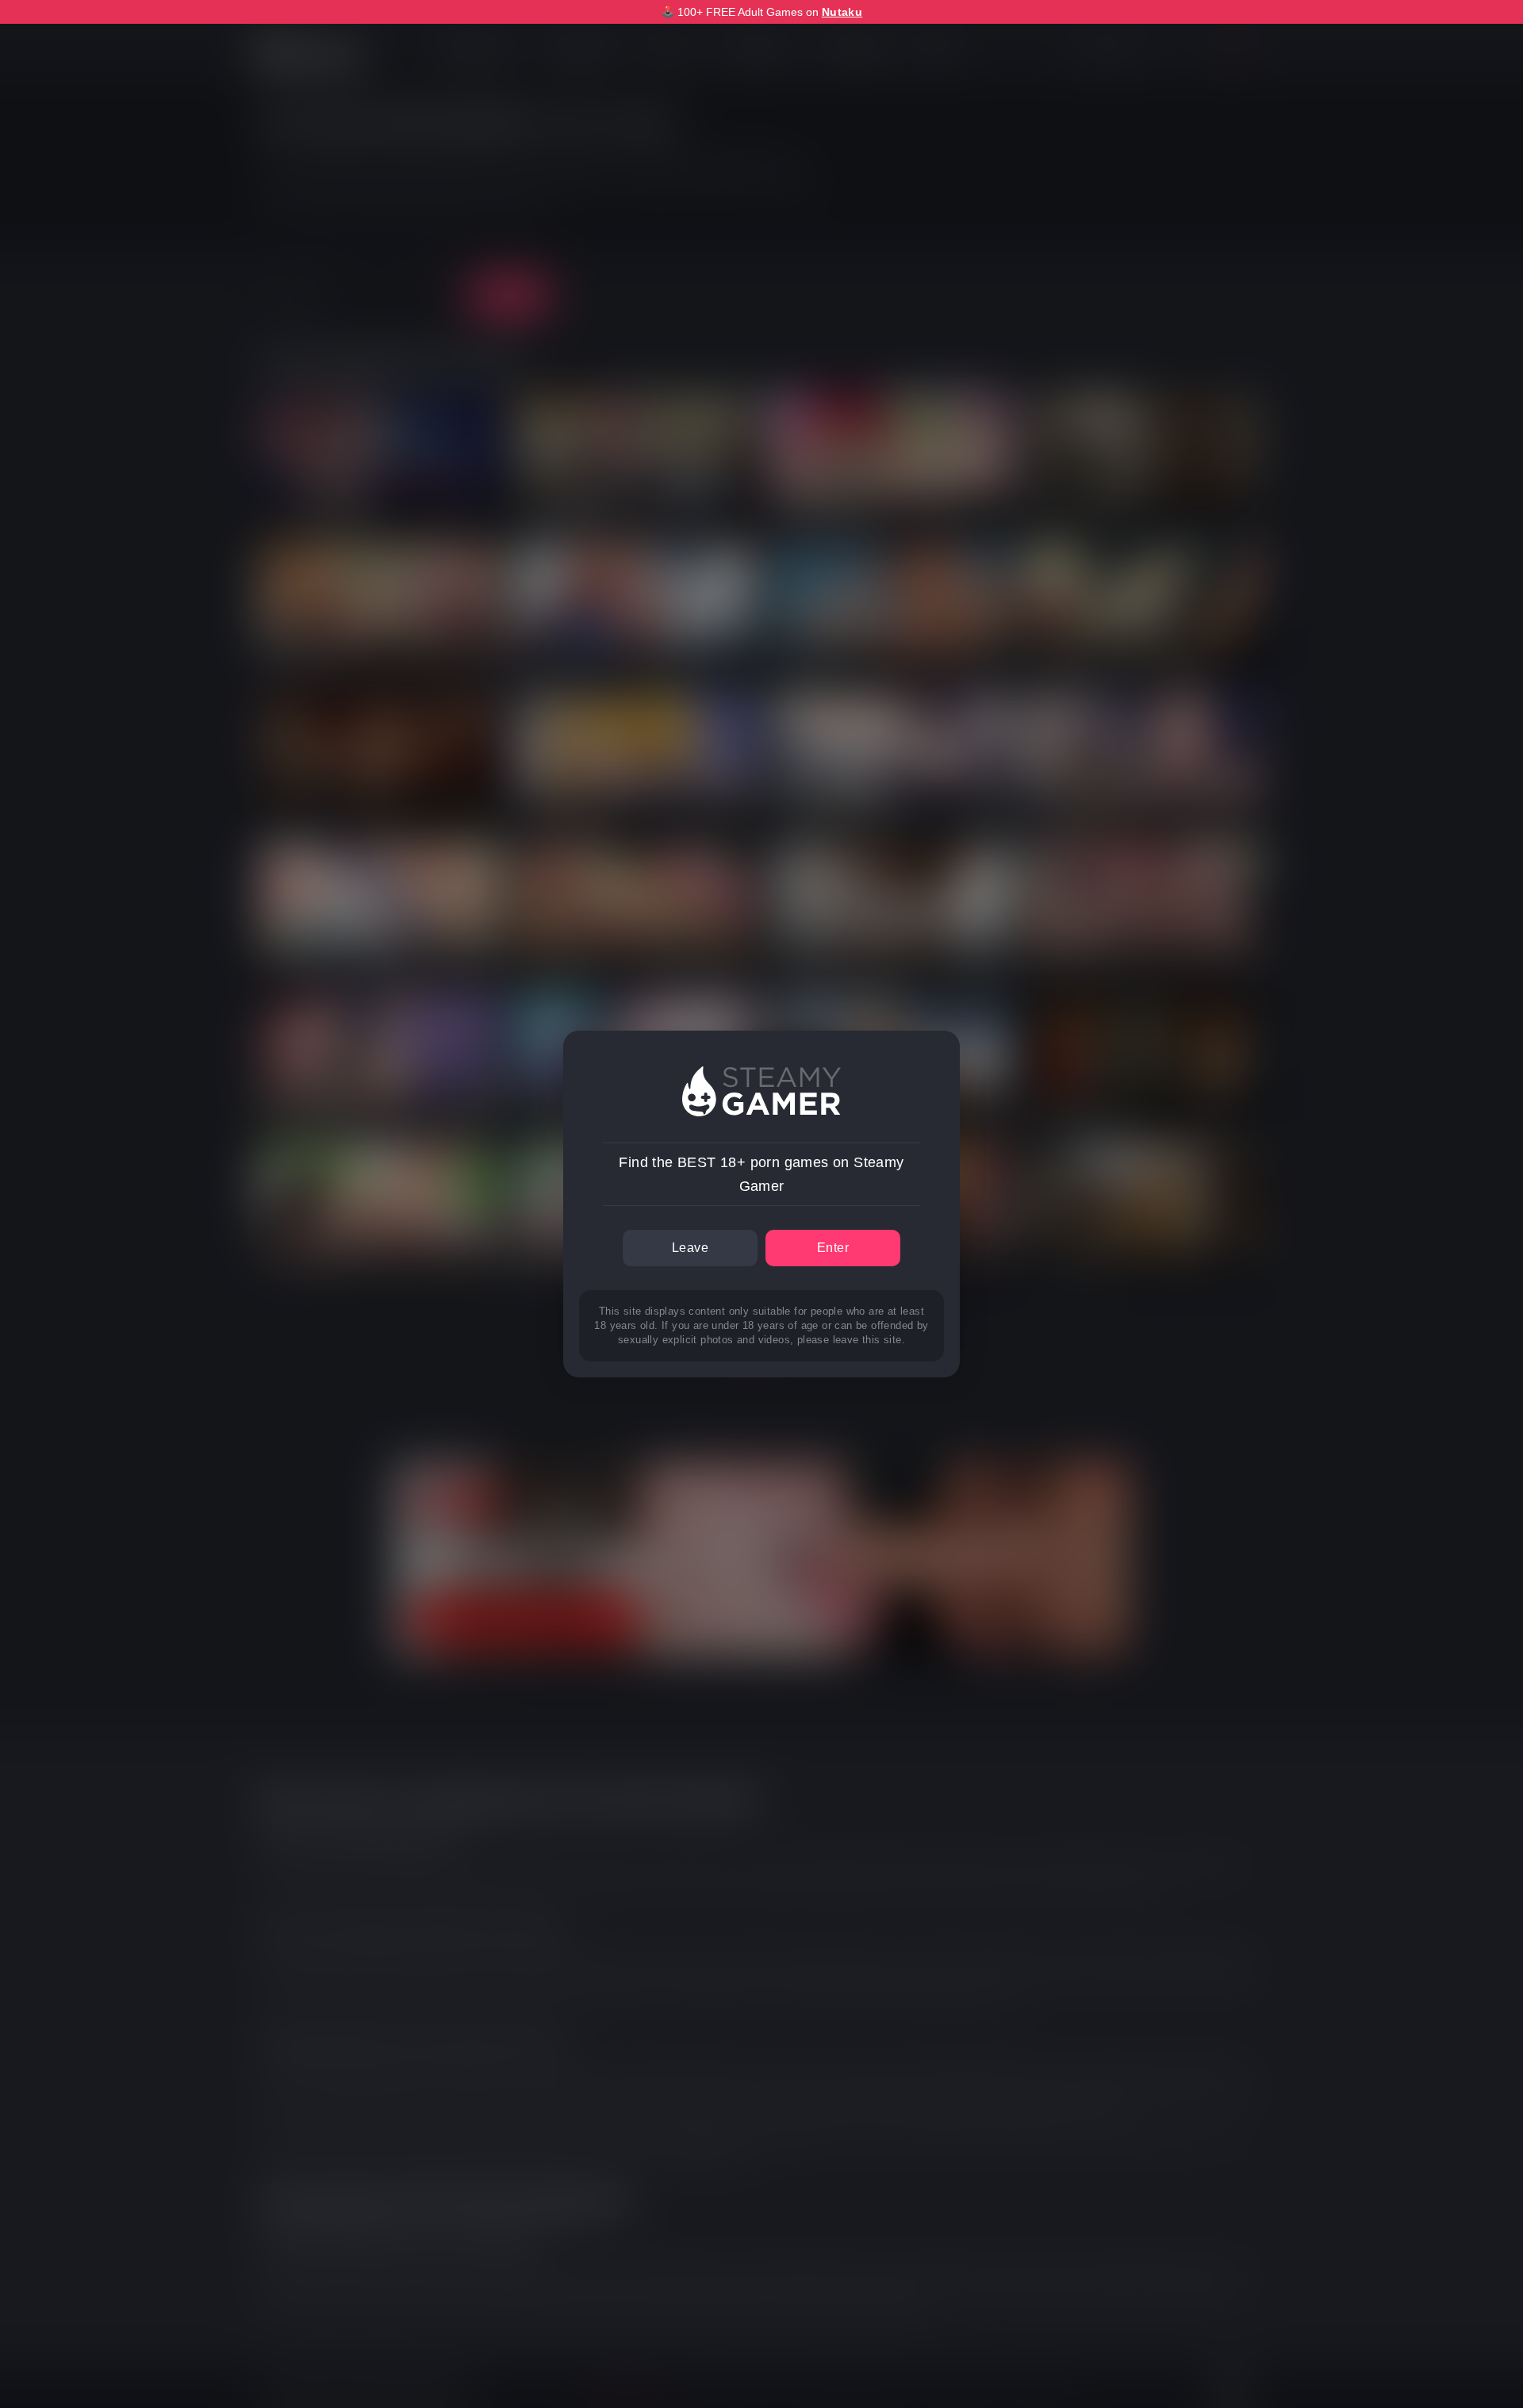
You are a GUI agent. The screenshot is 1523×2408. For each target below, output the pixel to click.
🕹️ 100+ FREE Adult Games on (761, 12)
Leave (690, 1248)
